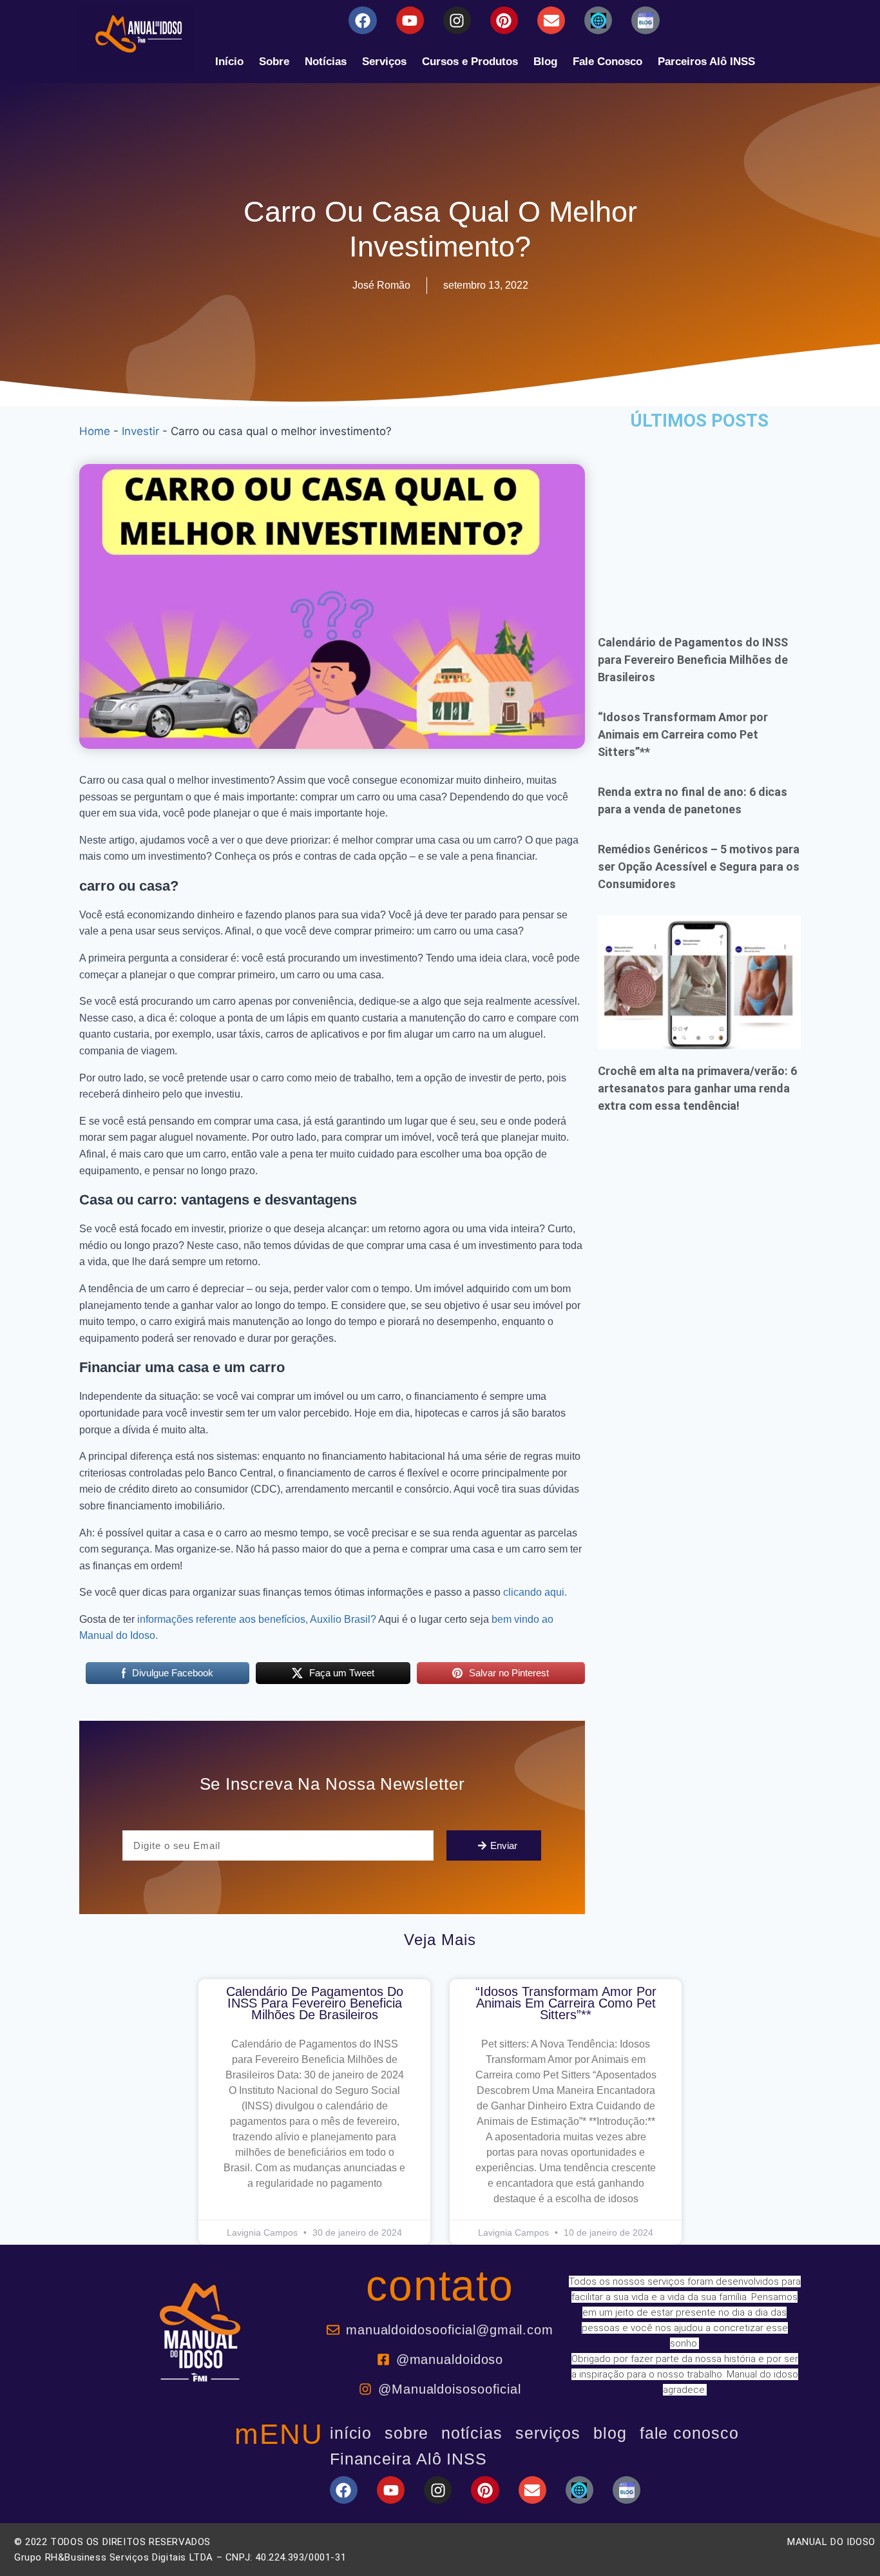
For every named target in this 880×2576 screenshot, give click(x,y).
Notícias (326, 62)
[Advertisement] (699, 523)
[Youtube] (410, 20)
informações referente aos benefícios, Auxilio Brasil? (255, 1619)
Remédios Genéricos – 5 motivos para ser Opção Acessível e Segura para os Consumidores (699, 867)
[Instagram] (457, 20)
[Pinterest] (504, 20)
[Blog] (598, 20)
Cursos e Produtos (470, 62)
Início (229, 62)
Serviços (384, 62)
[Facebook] (362, 20)
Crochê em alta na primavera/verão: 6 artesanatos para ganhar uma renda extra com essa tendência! (697, 1088)
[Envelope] (551, 20)
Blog (545, 62)
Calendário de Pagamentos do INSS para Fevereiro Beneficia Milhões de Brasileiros (693, 660)
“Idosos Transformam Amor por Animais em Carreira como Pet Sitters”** (683, 734)
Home (95, 431)
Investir (140, 431)
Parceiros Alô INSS (706, 62)
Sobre (274, 62)
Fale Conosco (607, 62)
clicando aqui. (535, 1592)
